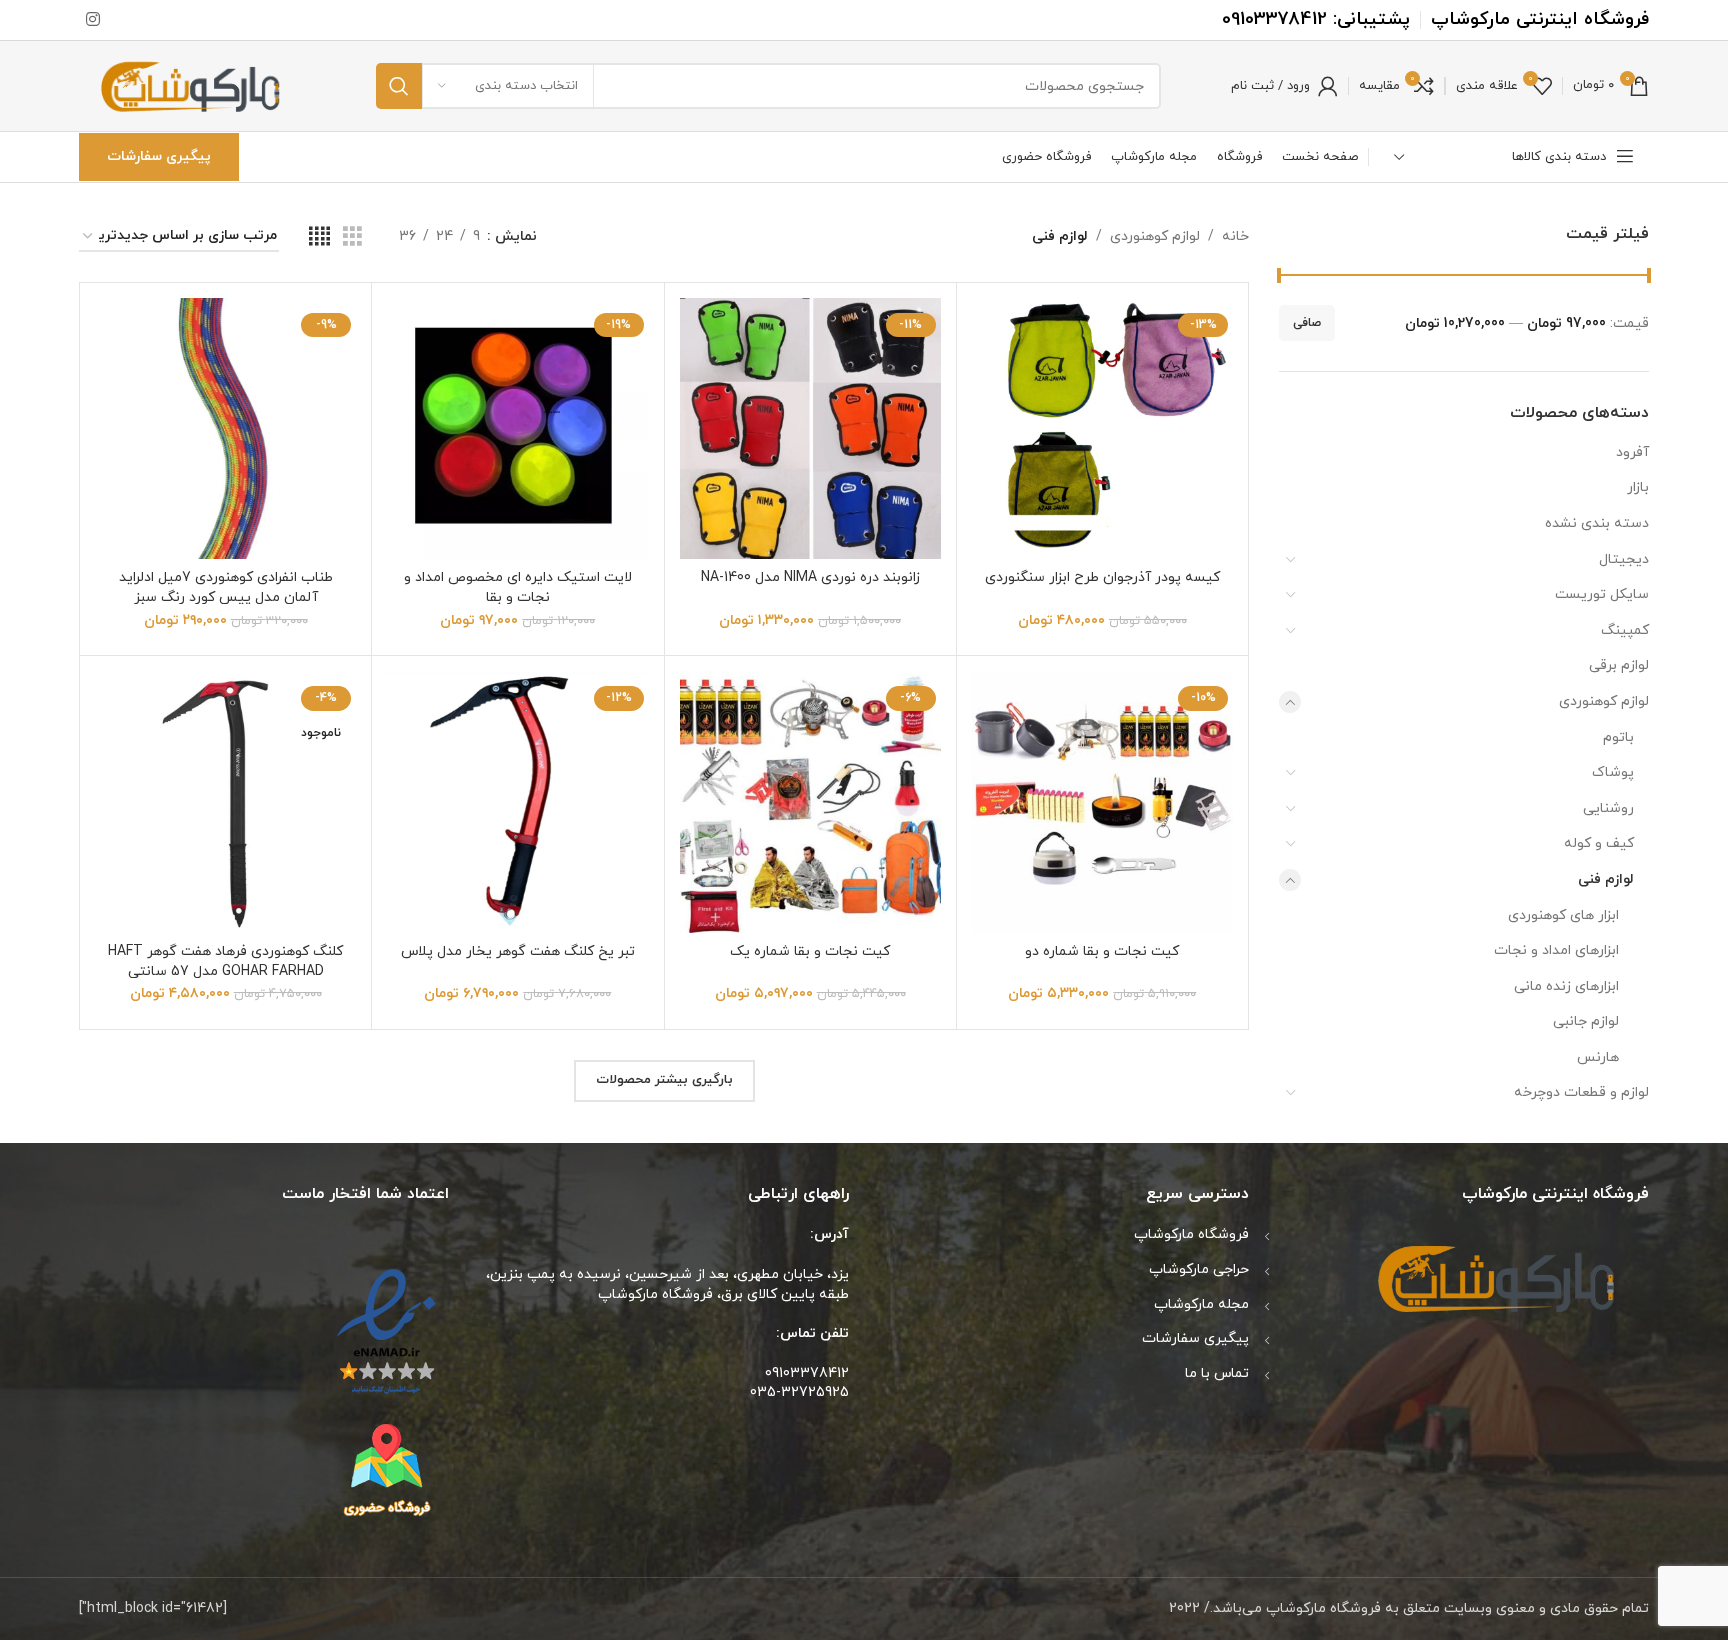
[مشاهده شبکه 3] (352, 237)
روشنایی (1608, 808)
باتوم (1618, 737)
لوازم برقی (1619, 665)
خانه (1235, 236)
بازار (1638, 487)
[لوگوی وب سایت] (192, 84)
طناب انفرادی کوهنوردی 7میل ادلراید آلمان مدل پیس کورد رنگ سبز (226, 587)
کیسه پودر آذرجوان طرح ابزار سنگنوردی (1102, 577)
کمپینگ (1625, 630)
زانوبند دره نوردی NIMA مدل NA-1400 (810, 577)
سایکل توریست (1602, 594)
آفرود (1632, 452)
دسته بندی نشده (1597, 523)
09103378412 (1274, 19)
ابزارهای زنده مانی (1566, 986)
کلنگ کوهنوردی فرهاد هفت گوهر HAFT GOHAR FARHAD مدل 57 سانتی (225, 961)
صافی (1307, 323)
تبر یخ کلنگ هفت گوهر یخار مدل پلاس (518, 951)
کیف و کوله (1599, 843)
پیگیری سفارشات (159, 156)
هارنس (1598, 1057)
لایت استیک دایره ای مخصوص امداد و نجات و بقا (518, 587)
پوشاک (1613, 772)
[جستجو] (399, 86)
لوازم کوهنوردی (1604, 701)
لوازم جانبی (1586, 1021)
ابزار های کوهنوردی (1563, 915)
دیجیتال (1624, 559)
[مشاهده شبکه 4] (319, 237)
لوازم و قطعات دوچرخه (1581, 1092)
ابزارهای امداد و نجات (1556, 950)
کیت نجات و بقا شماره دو (1102, 951)
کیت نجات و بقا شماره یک (810, 951)
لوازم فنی (1606, 879)
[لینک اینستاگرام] (92, 20)
